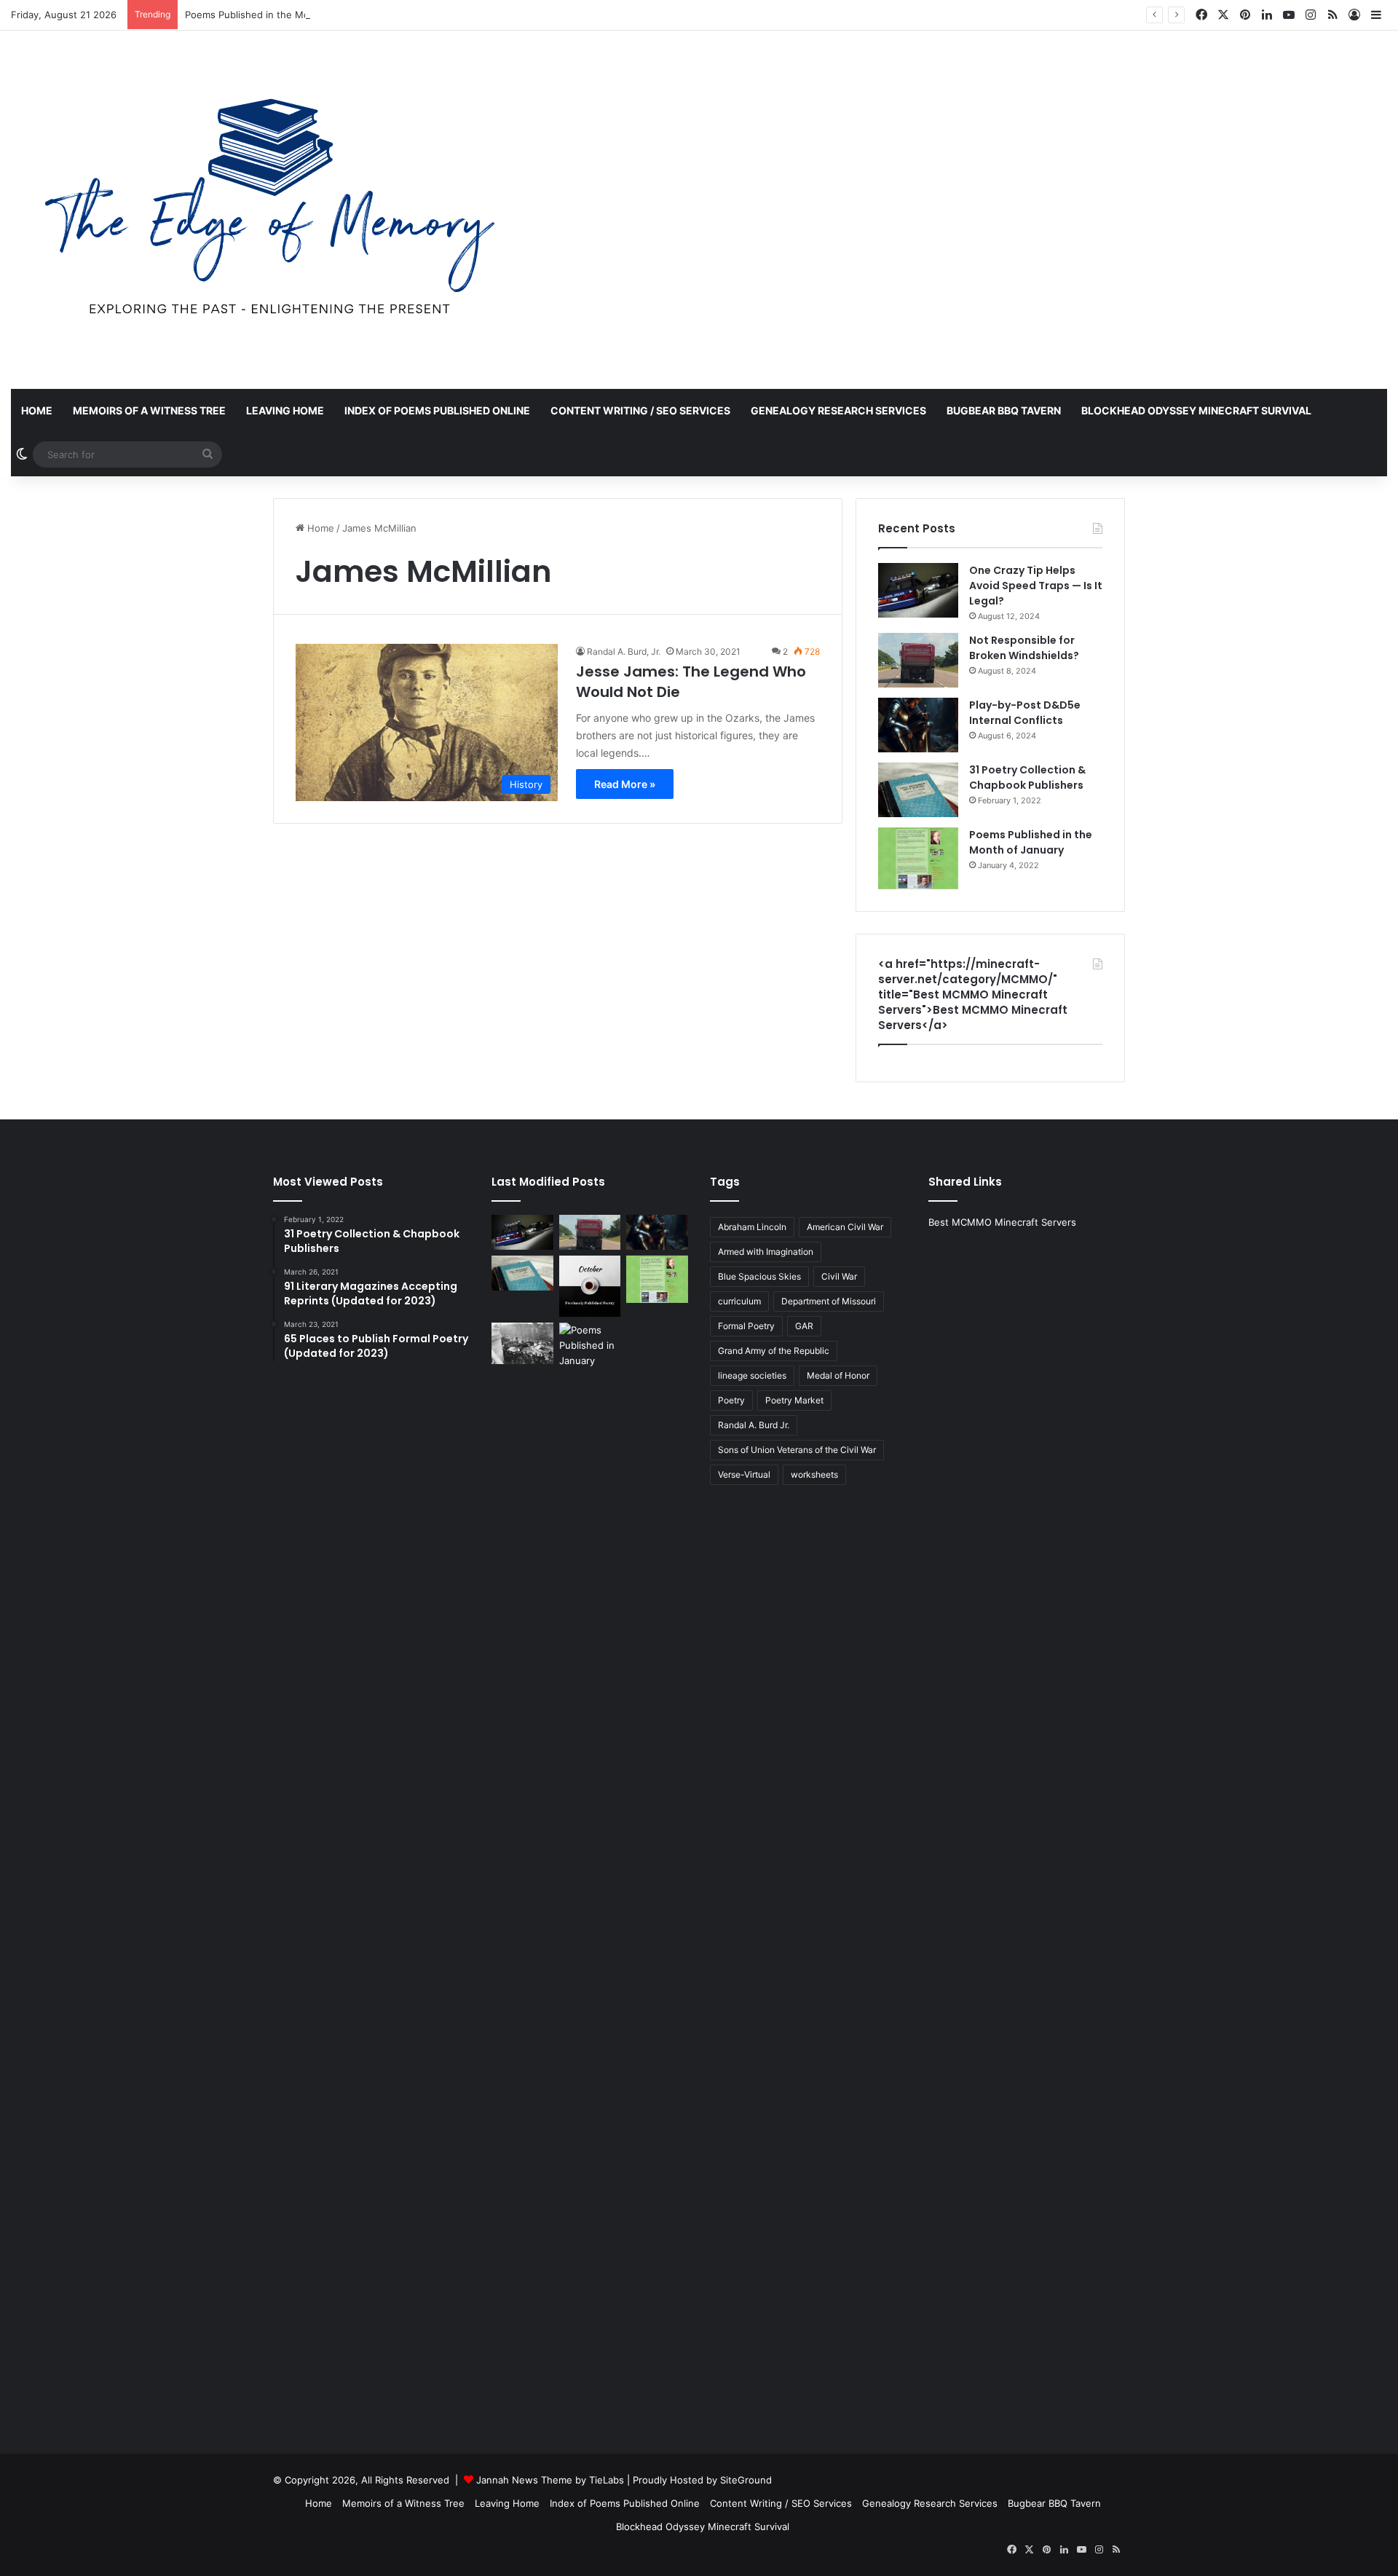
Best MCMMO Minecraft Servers (1002, 1222)
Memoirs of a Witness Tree (149, 410)
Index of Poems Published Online (437, 410)
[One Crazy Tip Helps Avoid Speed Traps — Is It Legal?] (918, 590)
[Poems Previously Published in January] (590, 1869)
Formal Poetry (746, 1326)
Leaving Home (285, 410)
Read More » (625, 784)
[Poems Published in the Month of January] (918, 858)
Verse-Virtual (744, 1474)
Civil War (839, 1276)
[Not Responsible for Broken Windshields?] (918, 660)
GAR (804, 1326)
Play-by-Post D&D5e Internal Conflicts (1025, 713)
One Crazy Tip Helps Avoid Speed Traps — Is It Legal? (1036, 586)
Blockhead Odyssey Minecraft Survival (1196, 410)
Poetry (731, 1400)
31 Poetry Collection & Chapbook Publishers (1027, 777)
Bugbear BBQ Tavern (1004, 410)
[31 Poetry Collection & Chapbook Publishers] (918, 790)
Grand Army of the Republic (774, 1351)
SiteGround (746, 2480)
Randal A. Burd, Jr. (624, 651)
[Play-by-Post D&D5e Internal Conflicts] (918, 725)
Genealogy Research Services (838, 410)
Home (37, 410)
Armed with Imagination (766, 1252)
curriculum (739, 1301)
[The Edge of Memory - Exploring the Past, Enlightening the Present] (270, 210)
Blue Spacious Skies (759, 1276)
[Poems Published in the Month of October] (590, 1287)
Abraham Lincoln (752, 1227)
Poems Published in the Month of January (280, 15)
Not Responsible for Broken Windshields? (1024, 648)
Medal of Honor (838, 1375)
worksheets (814, 1474)
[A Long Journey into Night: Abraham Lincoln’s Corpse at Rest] (522, 1343)
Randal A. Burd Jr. (754, 1425)
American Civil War (845, 1227)
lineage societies (752, 1375)
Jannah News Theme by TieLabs (550, 2480)
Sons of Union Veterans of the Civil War (797, 1450)
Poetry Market (794, 1400)
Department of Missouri (829, 1301)
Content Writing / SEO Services (640, 410)
